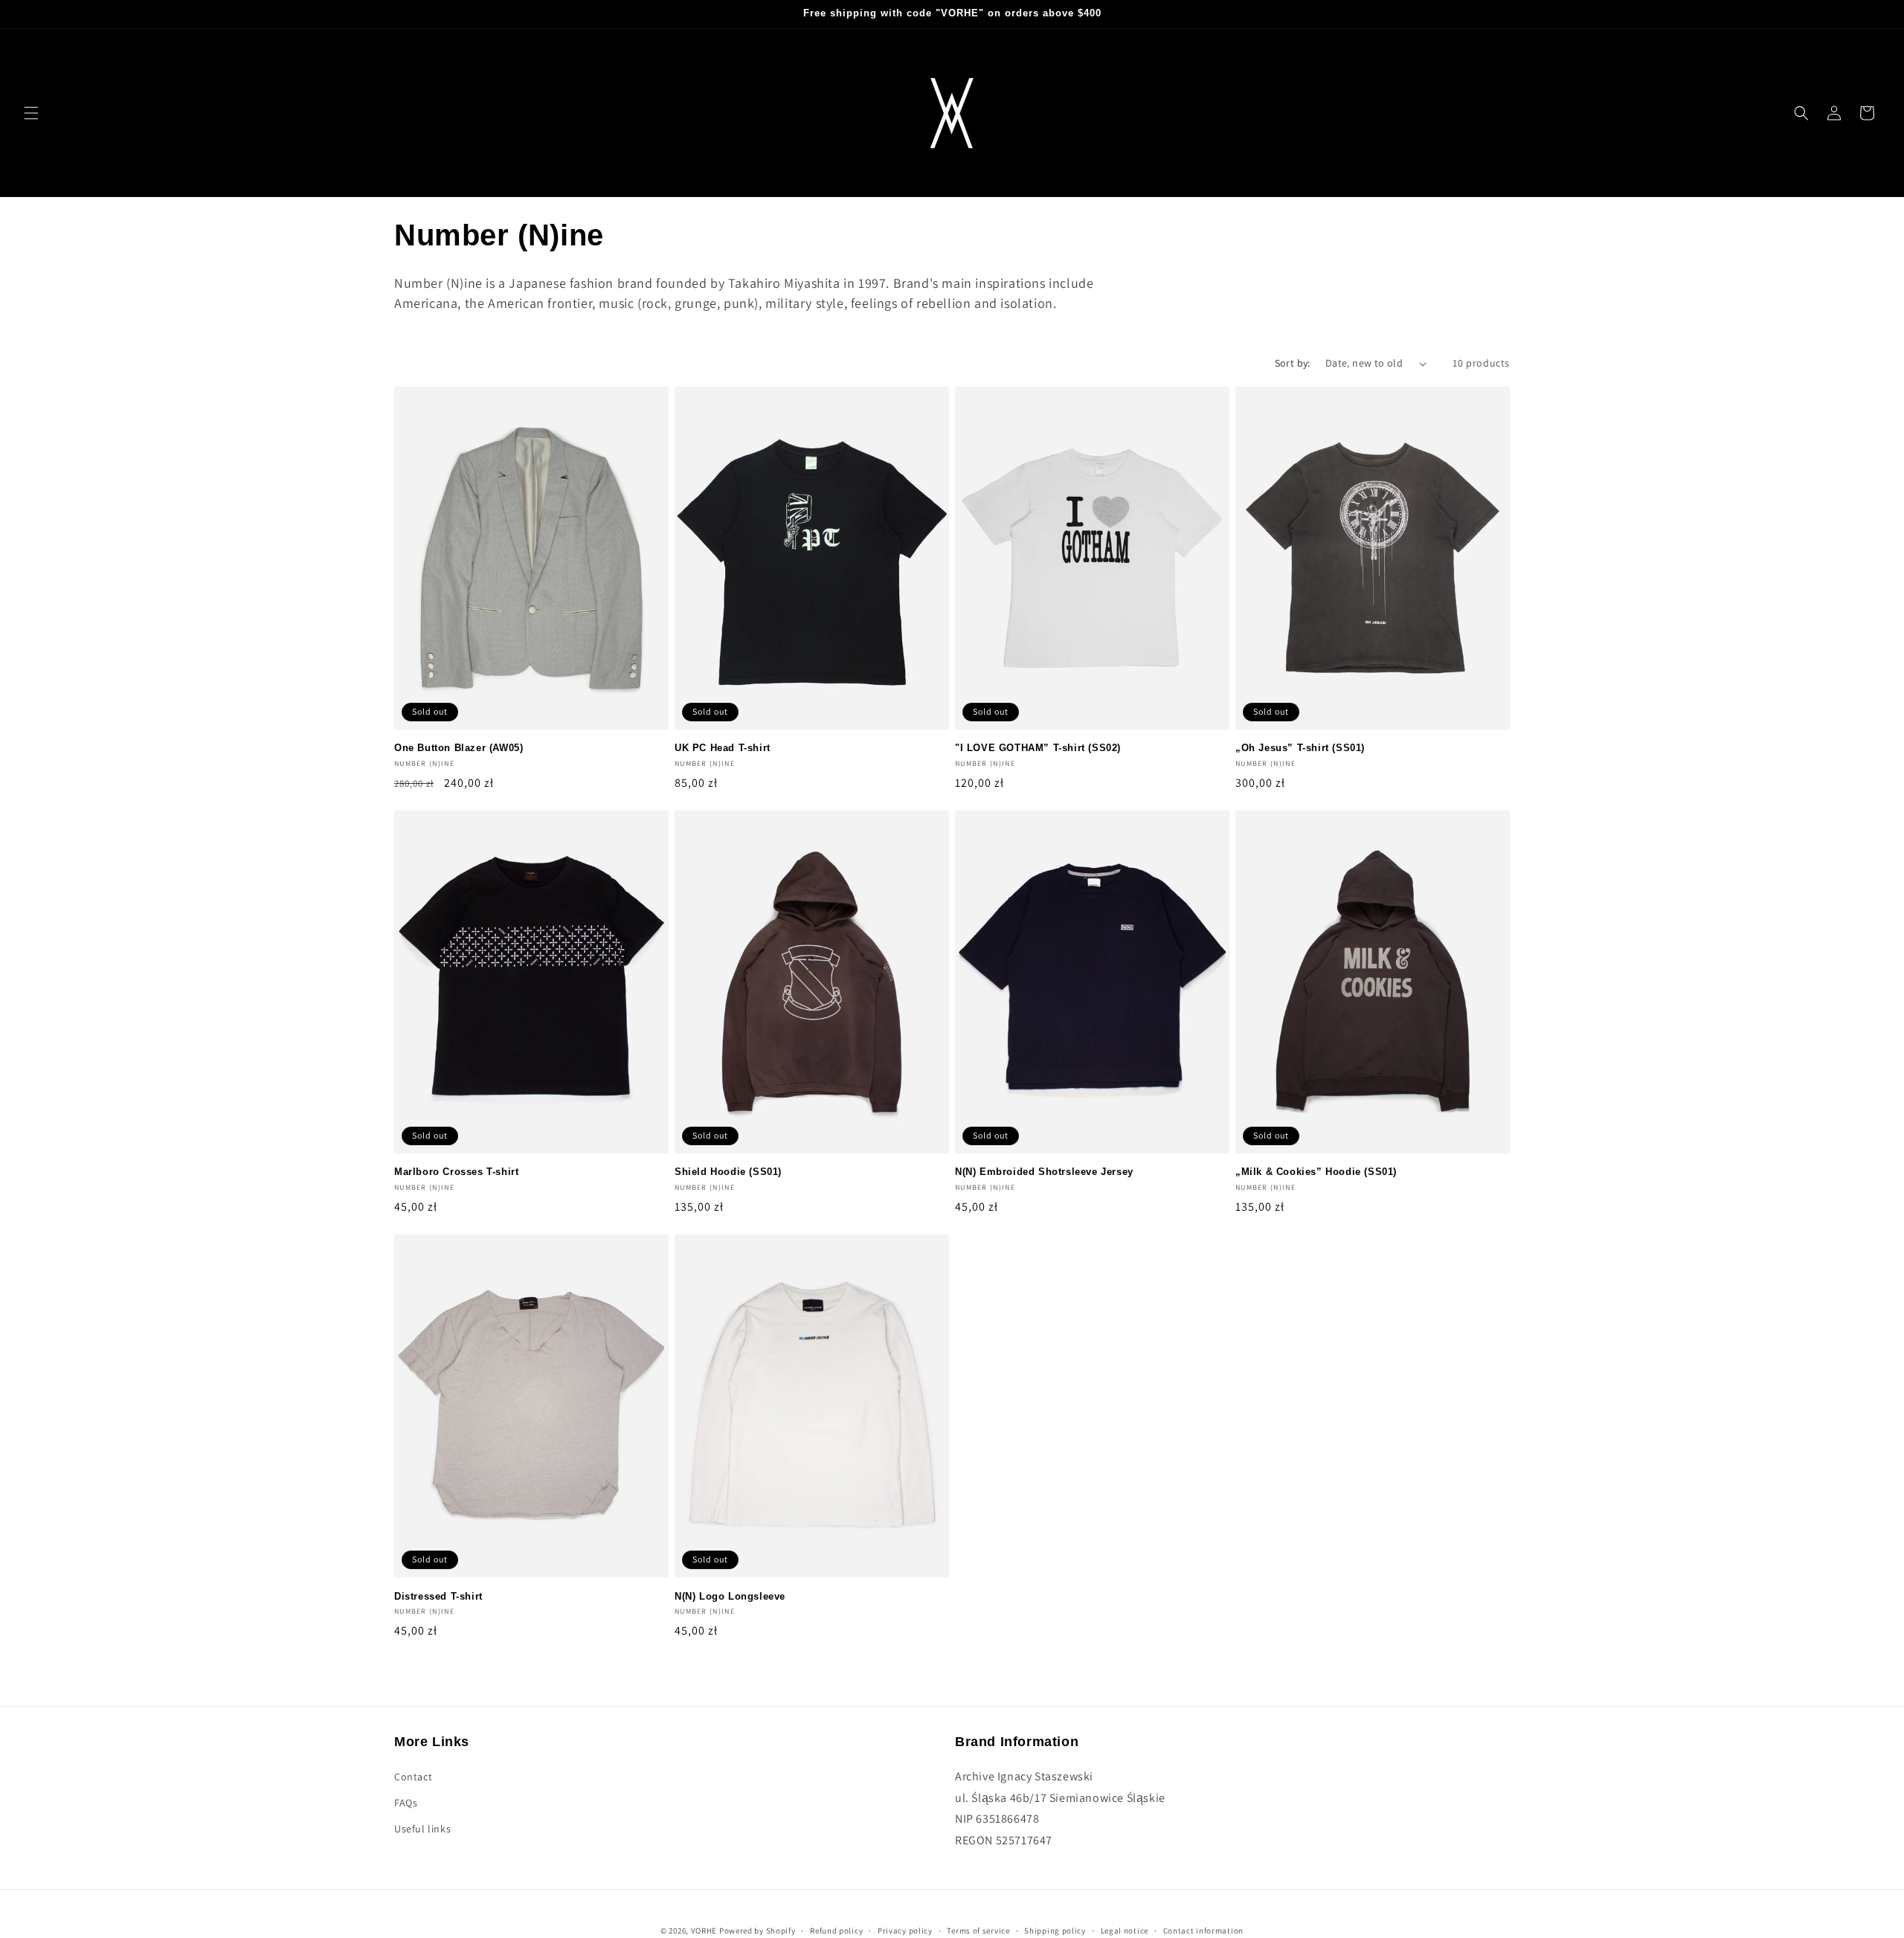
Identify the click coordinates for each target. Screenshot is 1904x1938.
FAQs (406, 1803)
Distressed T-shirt (438, 1596)
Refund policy (836, 1930)
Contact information (1203, 1930)
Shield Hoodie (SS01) (728, 1172)
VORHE (704, 1931)
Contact (413, 1776)
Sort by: (1293, 363)
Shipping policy (1055, 1930)
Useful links (422, 1829)
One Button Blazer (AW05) (459, 748)
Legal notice (1125, 1930)
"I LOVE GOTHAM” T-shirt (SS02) (1038, 748)
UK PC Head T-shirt (723, 748)
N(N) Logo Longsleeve (730, 1596)
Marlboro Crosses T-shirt (456, 1172)
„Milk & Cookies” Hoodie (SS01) (1316, 1172)
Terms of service (978, 1930)
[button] (31, 113)
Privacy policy (905, 1930)
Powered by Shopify (758, 1931)
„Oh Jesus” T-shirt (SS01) (1300, 748)
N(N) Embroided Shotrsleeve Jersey (1044, 1172)
